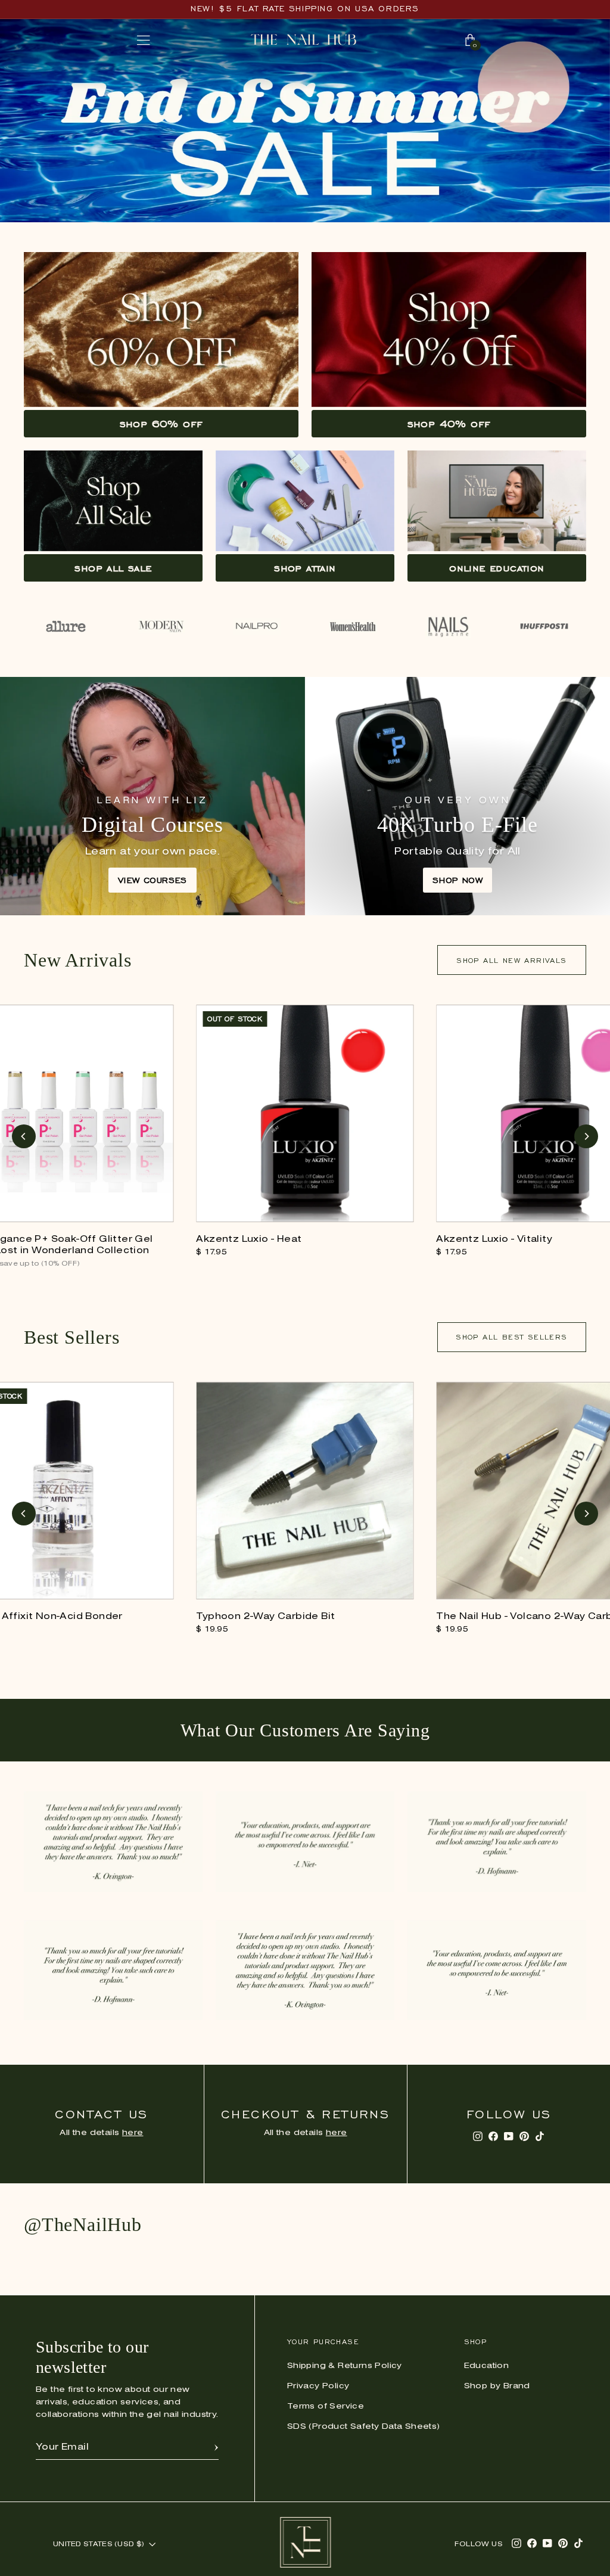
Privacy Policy (318, 2386)
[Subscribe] (216, 2447)
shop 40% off (449, 424)
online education (497, 568)
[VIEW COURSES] (152, 796)
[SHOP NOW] (457, 796)
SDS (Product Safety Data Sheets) (364, 2427)
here (133, 2133)
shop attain (305, 568)
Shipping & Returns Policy (345, 2366)
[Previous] (24, 1136)
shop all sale (113, 568)
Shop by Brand (497, 2386)
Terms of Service (326, 2406)
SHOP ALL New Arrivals (511, 960)
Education (487, 2366)
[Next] (586, 1136)
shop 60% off (161, 424)
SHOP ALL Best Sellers (511, 1337)
